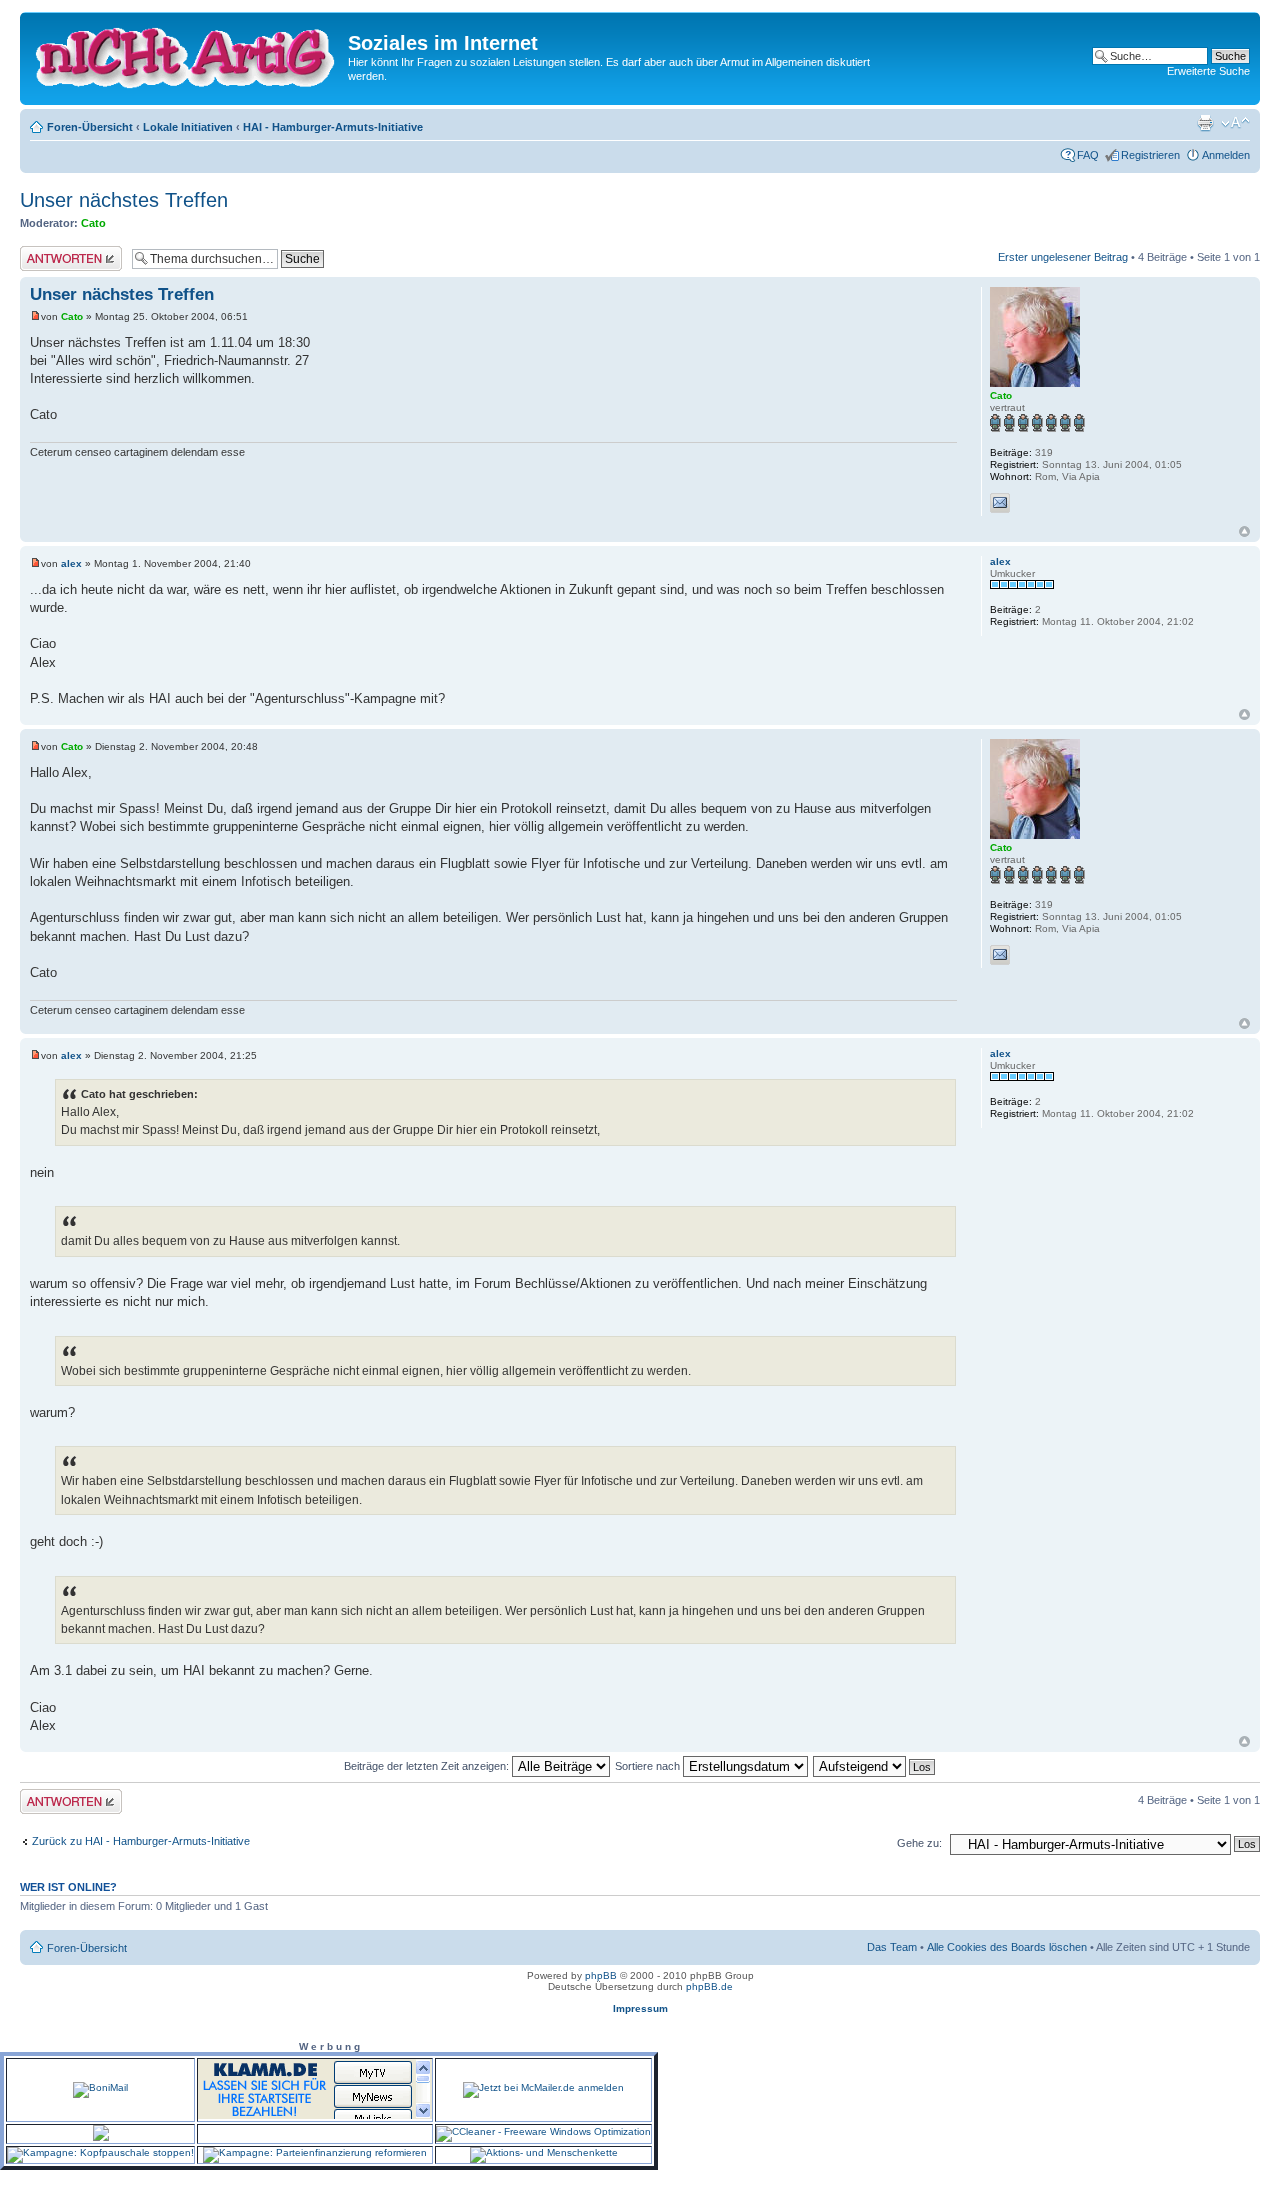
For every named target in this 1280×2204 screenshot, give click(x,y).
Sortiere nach (649, 1766)
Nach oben (1244, 531)
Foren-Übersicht (90, 127)
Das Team (892, 1947)
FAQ (1088, 155)
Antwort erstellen (60, 252)
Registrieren (1150, 155)
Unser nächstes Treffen (124, 200)
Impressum (640, 2008)
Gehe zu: (919, 1843)
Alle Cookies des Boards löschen (1007, 1947)
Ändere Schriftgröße (1235, 123)
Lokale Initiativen (188, 127)
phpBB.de (709, 1986)
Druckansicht (1205, 123)
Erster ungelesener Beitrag (1063, 257)
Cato (93, 223)
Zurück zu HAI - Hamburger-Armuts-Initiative (141, 1841)
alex (71, 563)
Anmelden (1226, 155)
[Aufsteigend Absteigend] (875, 1766)
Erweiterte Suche (1208, 71)
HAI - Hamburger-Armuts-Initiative (333, 127)
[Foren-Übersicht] (186, 54)
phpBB (601, 1975)
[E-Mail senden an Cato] (1000, 503)
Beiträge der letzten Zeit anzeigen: (428, 1766)
